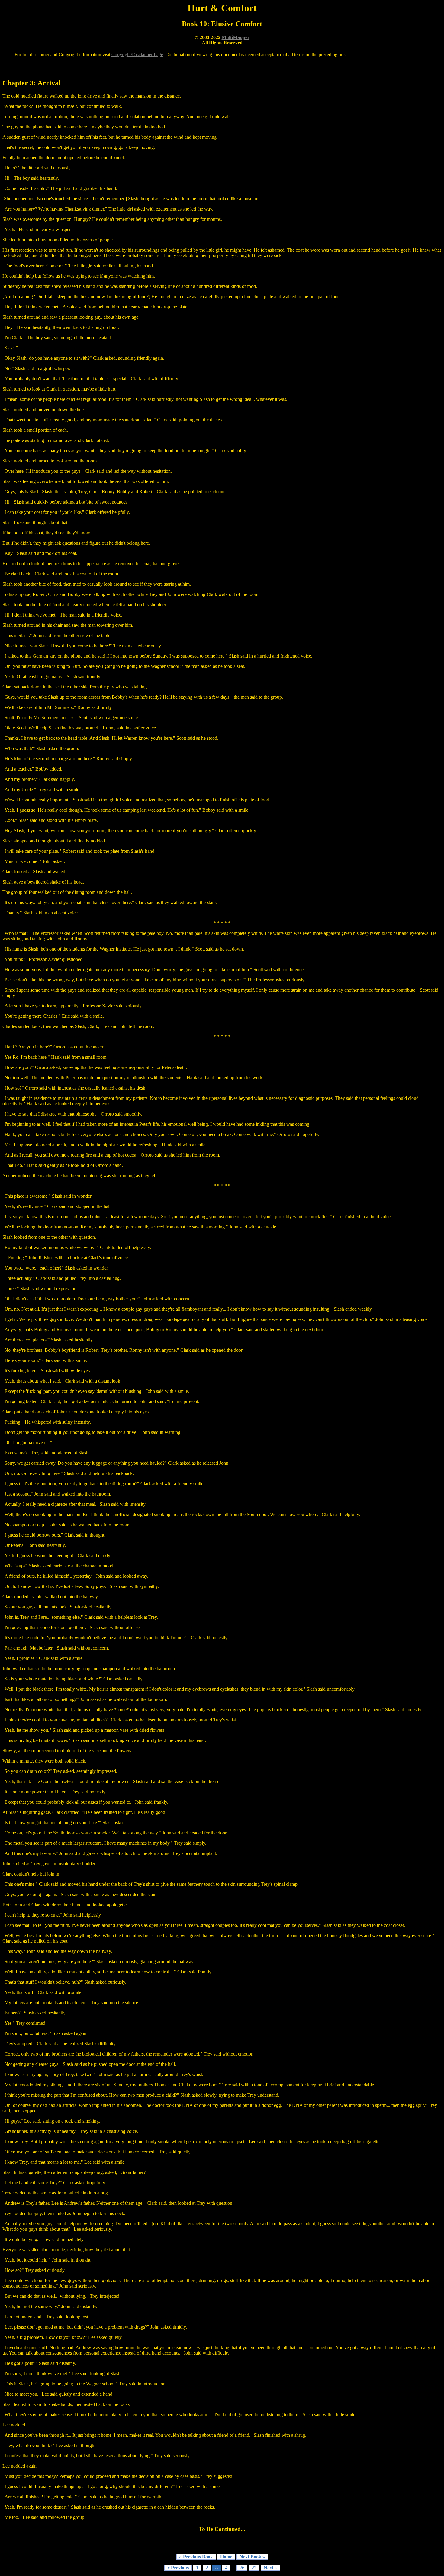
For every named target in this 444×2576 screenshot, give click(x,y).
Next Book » (252, 2557)
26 (242, 2568)
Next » (270, 2568)
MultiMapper (236, 37)
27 (254, 2568)
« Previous (178, 2568)
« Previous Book (196, 2557)
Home (226, 2557)
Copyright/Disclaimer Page (137, 55)
